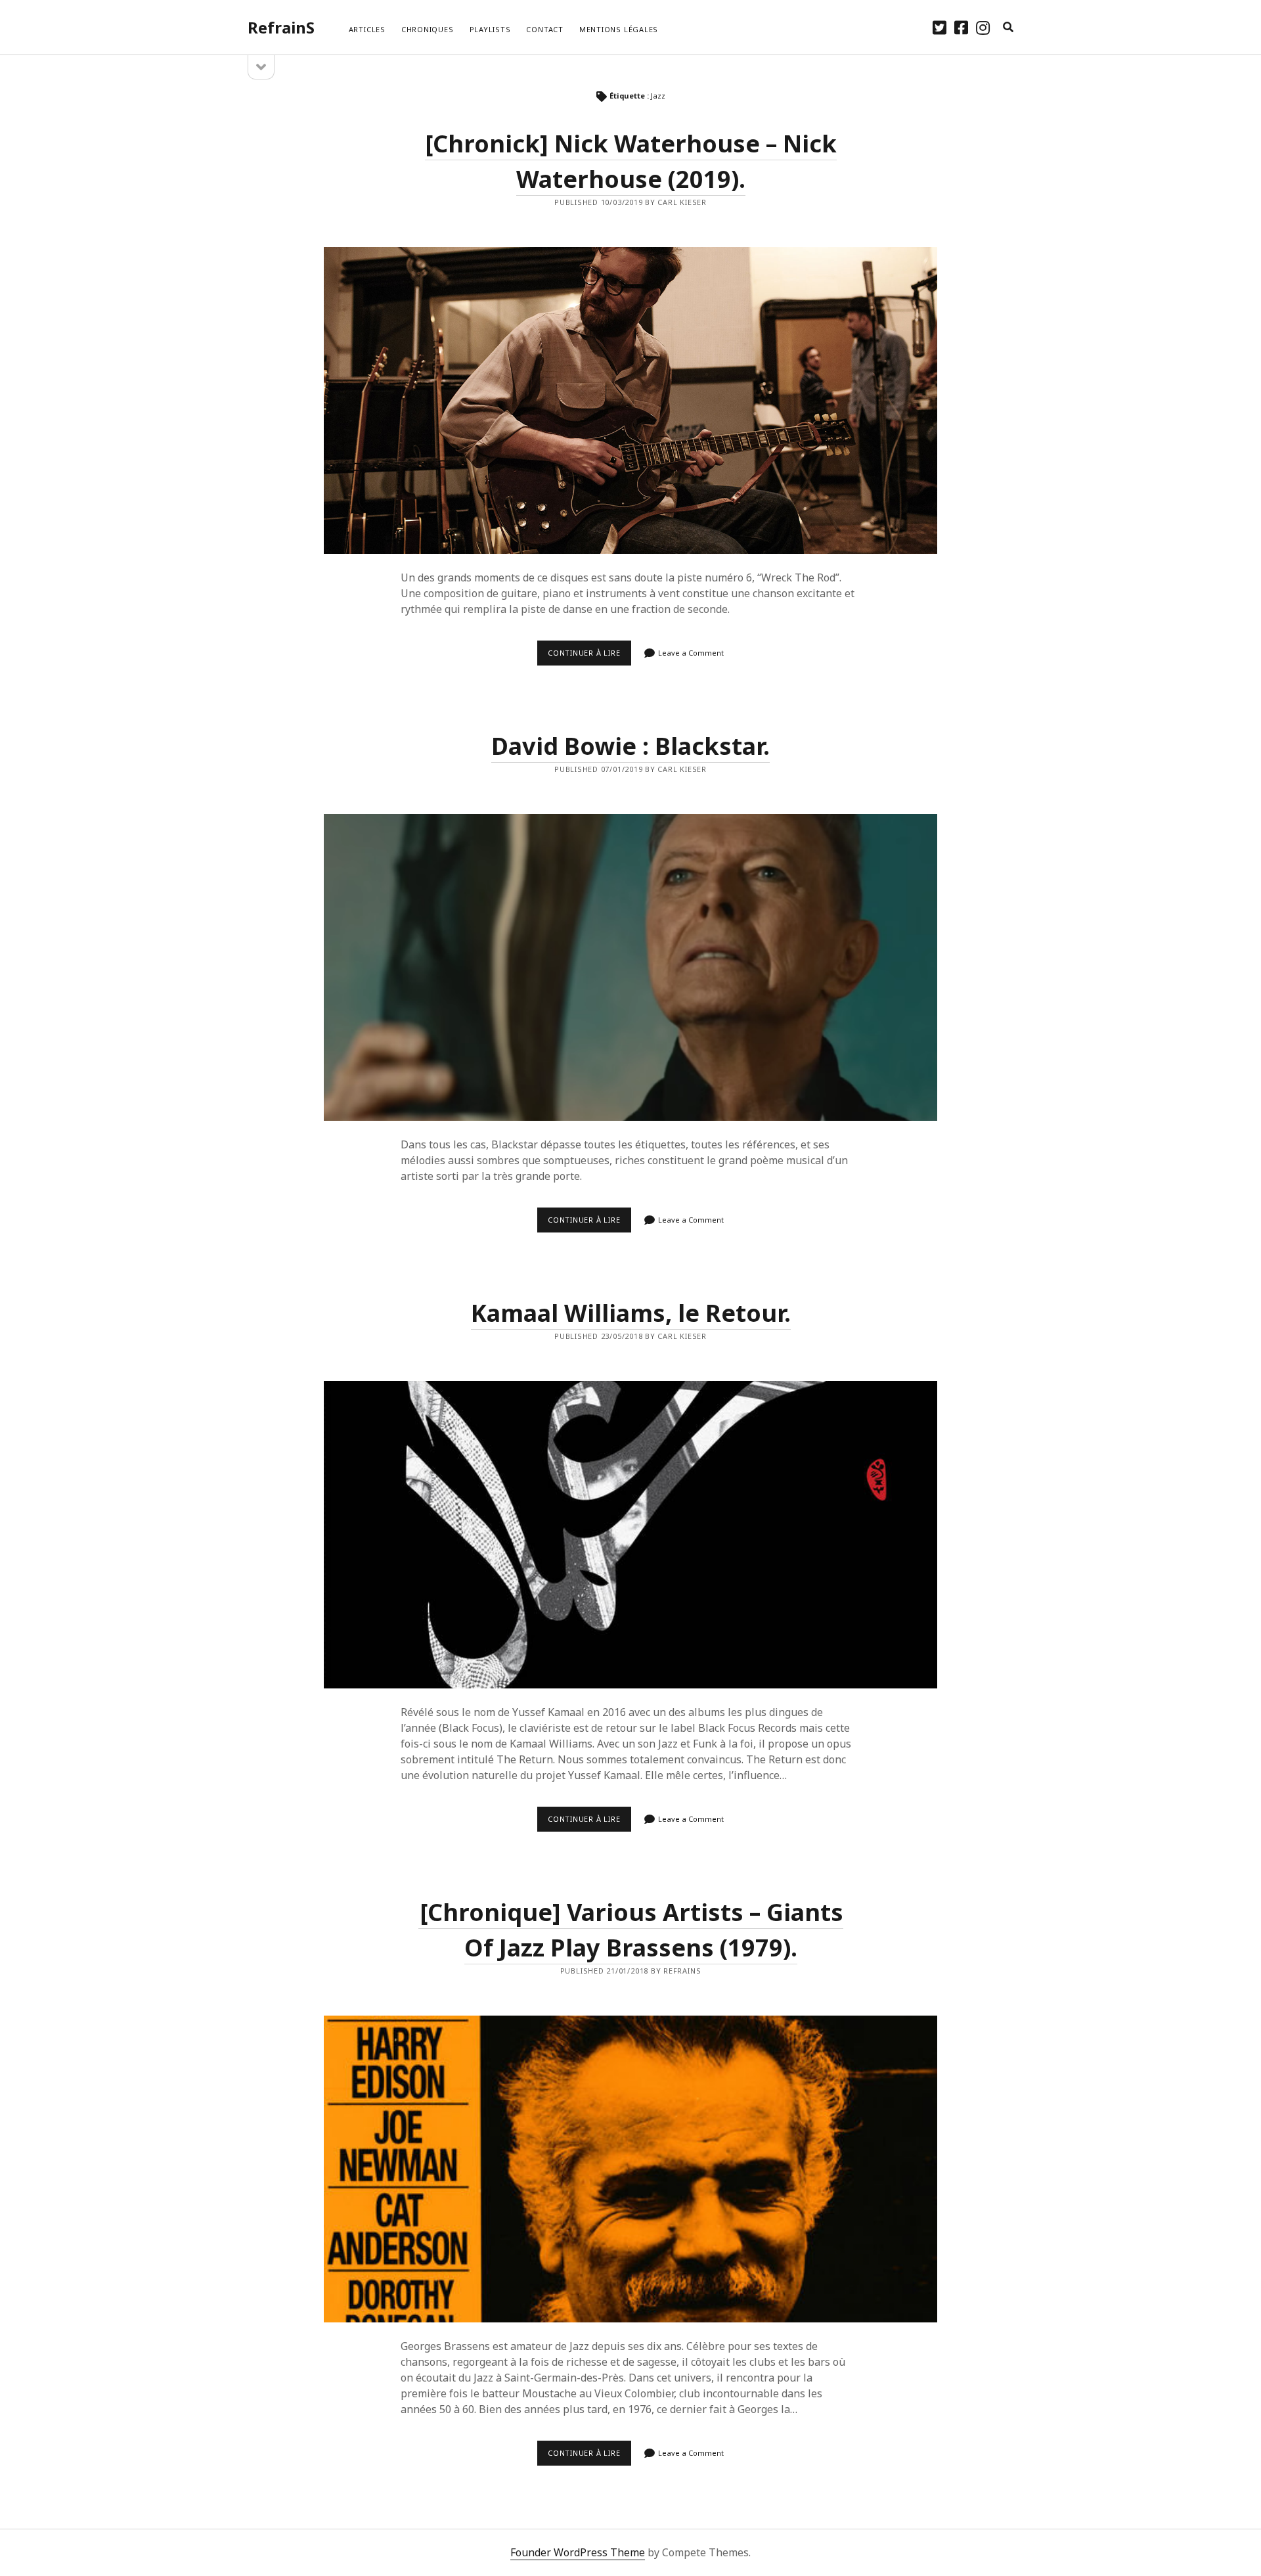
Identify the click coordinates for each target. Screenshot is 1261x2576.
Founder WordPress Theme (578, 2552)
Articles (367, 29)
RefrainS (281, 27)
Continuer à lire (589, 656)
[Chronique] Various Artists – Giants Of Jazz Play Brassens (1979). (630, 2169)
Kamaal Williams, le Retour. (631, 1313)
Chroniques (428, 29)
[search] (1008, 28)
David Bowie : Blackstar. (630, 746)
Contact (544, 29)
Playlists (490, 29)
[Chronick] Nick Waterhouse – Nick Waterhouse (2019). (630, 400)
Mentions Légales (619, 29)
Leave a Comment (691, 653)
